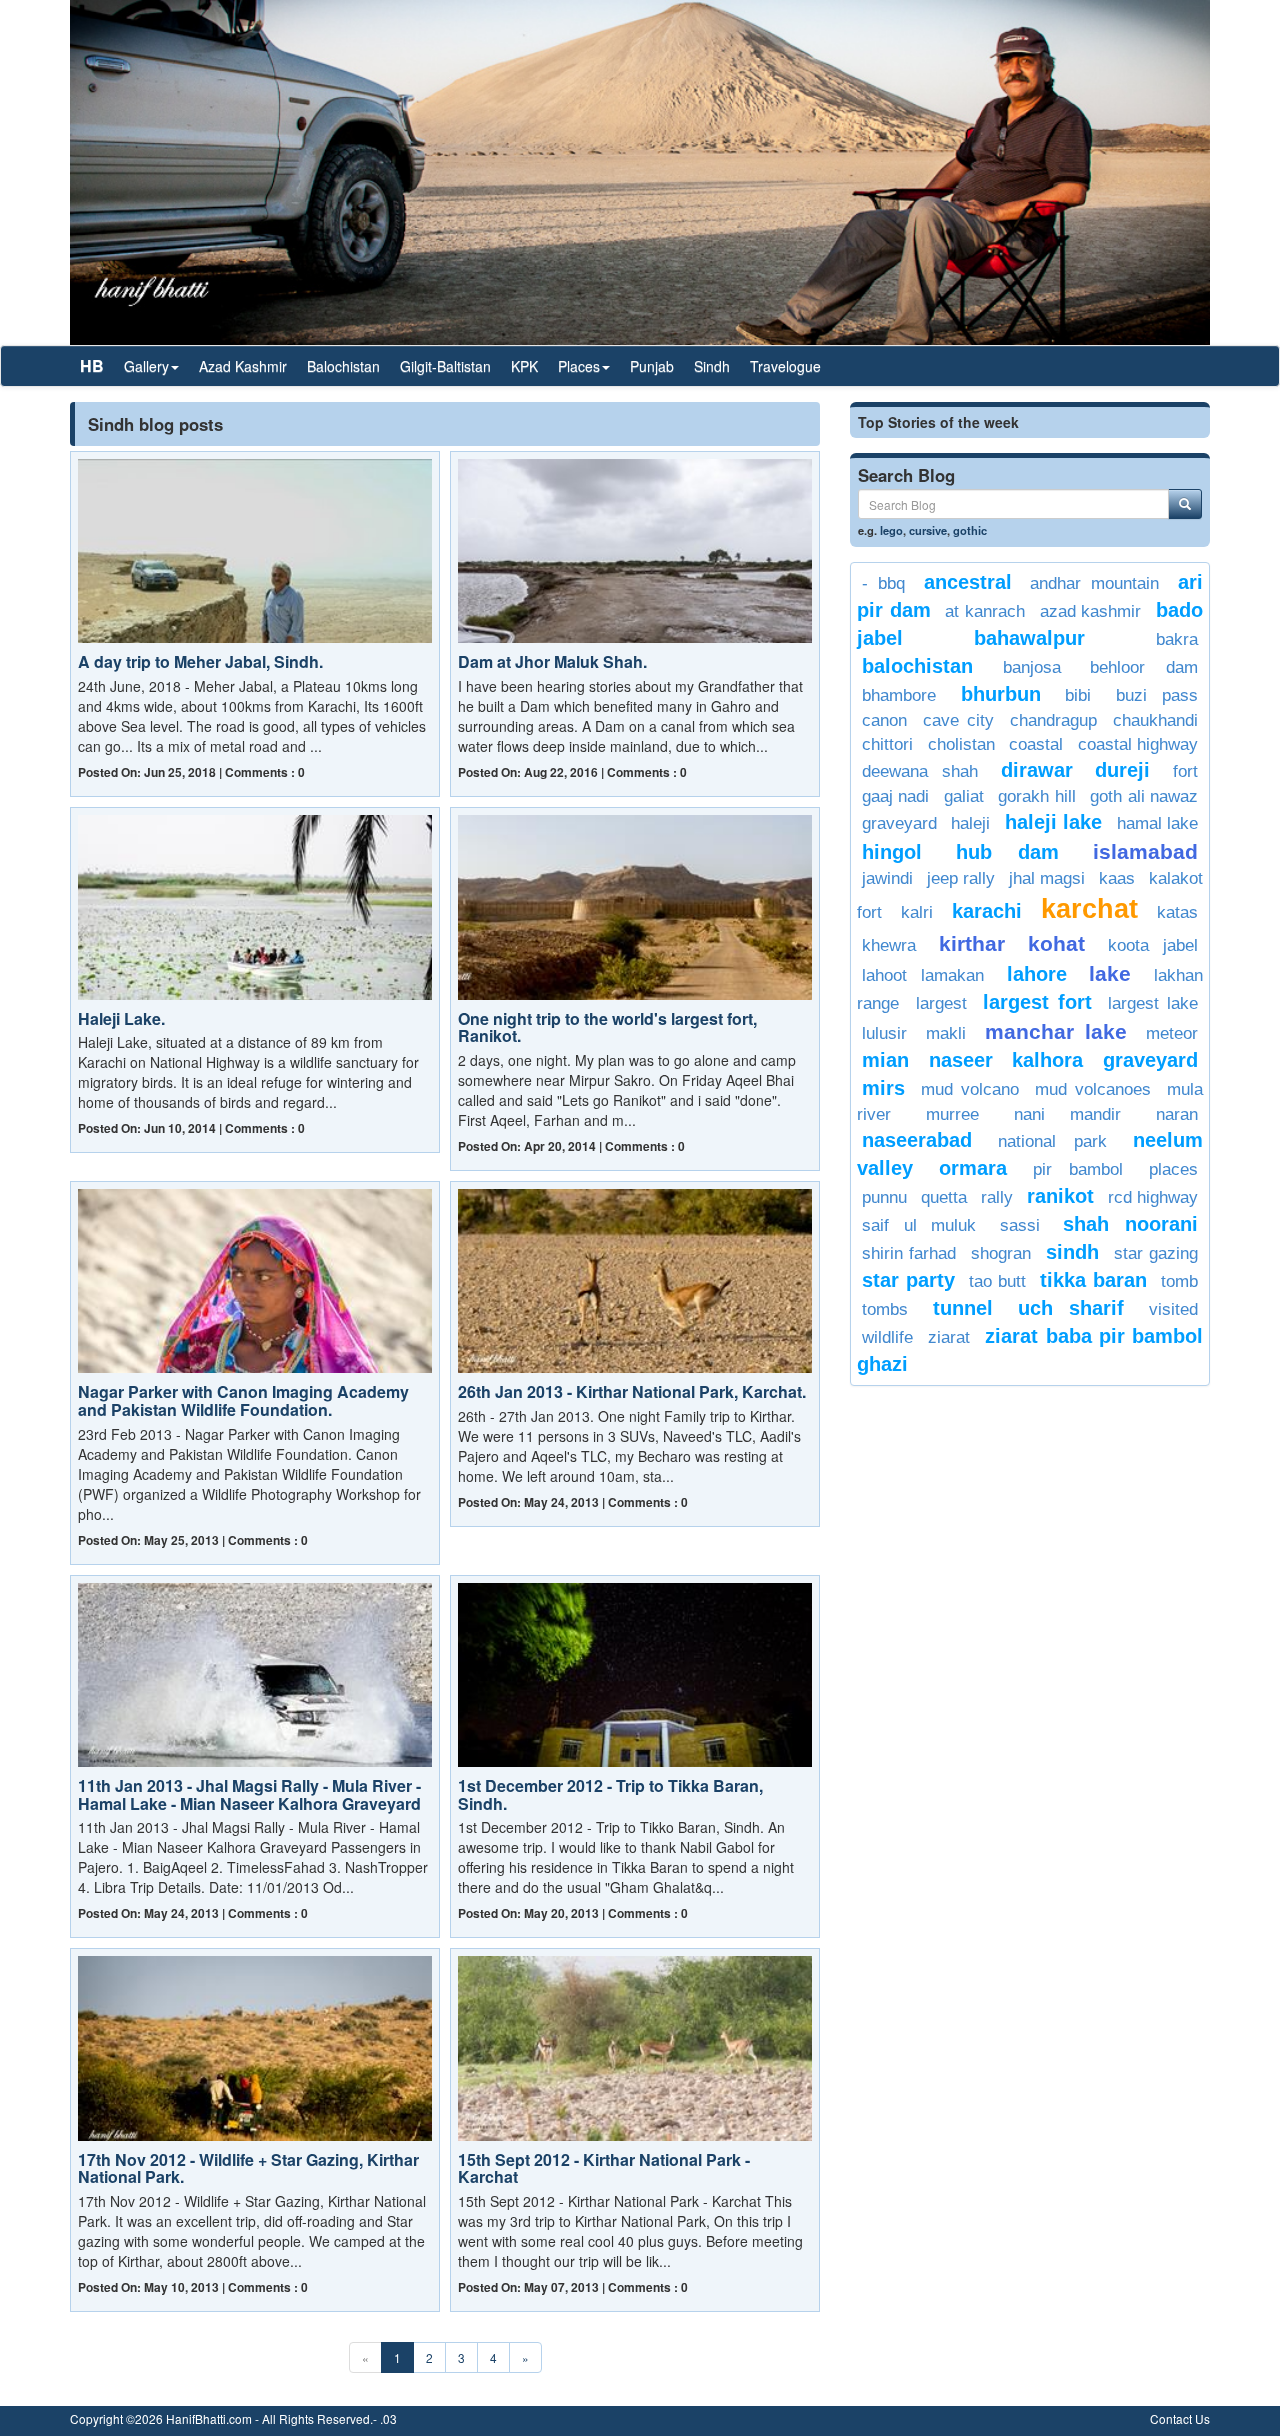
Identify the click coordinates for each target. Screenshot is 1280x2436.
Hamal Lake (1157, 823)
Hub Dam (1007, 852)
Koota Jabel (1153, 945)
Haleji (970, 823)
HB (92, 365)
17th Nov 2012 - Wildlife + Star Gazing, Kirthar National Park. (248, 2168)
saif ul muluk (919, 1225)
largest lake (1153, 1003)
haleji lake (1053, 822)
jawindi (887, 878)
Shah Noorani (1130, 1224)
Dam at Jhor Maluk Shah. (552, 661)
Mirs (883, 1088)
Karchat (1089, 909)
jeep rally (961, 878)
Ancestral (968, 582)
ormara (973, 1168)
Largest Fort (1037, 1002)
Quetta (944, 1197)
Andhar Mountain (1094, 583)
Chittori (887, 744)
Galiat (964, 796)
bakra (1177, 639)
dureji (1122, 770)
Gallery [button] (146, 366)
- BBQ (883, 583)
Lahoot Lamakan (923, 975)
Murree (952, 1114)
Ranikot (1060, 1196)
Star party (908, 1280)
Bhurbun (1001, 694)
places (1173, 1169)
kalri (917, 912)
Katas (1177, 912)
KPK (524, 366)
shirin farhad (909, 1253)
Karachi (987, 911)
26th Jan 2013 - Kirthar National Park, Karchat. (632, 1391)
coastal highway (1138, 744)
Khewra (889, 945)
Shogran (1001, 1253)
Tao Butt (997, 1281)
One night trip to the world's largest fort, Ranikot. (607, 1027)
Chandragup (1053, 720)
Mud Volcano (969, 1089)
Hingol (892, 852)
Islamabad (1145, 851)
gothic (970, 530)
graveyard (899, 823)
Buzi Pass (1157, 695)
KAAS (1117, 878)
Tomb (1179, 1281)
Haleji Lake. (121, 1018)
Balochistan (343, 366)
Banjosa (1032, 667)
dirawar (1037, 770)
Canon (884, 720)
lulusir (884, 1033)
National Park (1052, 1141)
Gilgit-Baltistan (445, 366)
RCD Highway (1153, 1197)
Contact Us (1180, 2418)
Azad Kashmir (243, 366)
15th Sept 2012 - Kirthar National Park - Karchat (604, 2168)
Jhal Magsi (1047, 878)
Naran (1177, 1114)
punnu (884, 1197)
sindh (1072, 1252)
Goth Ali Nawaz (1144, 796)
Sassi (1020, 1225)
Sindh (712, 366)
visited (1173, 1309)
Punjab (652, 366)
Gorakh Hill (1036, 796)
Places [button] (579, 366)
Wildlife (887, 1337)
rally (997, 1197)
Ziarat (949, 1337)
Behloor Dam (1144, 667)
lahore (1037, 974)
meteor (1172, 1033)
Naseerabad (917, 1140)
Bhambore (899, 695)
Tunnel (963, 1308)
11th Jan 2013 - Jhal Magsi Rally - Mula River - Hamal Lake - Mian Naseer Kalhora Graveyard (249, 1794)
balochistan (917, 666)
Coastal (1036, 744)
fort (1185, 771)
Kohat (1056, 943)
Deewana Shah (920, 771)
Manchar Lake (1056, 1031)
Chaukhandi (1155, 720)
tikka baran (1093, 1280)
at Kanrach (985, 611)
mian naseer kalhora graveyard (1030, 1060)
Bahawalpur (1029, 638)
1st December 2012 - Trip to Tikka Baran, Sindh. (610, 1794)
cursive (928, 530)
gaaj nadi (895, 796)
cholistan (961, 744)
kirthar (972, 943)
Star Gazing (1156, 1253)
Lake (1110, 973)
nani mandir (1068, 1114)
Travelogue (785, 366)
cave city (958, 720)
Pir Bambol (1078, 1169)
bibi (1078, 695)
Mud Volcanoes (1092, 1089)
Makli (946, 1033)
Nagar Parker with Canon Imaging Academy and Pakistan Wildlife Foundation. (243, 1400)
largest (941, 1003)
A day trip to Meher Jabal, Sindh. (200, 661)
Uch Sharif (1071, 1308)
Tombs (885, 1309)
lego (891, 530)
